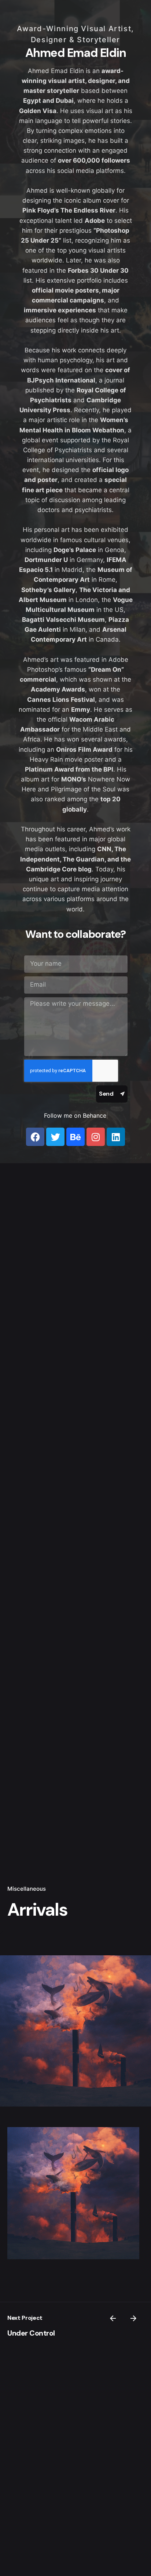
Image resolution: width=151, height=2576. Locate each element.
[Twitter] (55, 1137)
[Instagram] (96, 1137)
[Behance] (75, 1137)
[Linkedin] (116, 1137)
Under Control (31, 2333)
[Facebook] (35, 1137)
